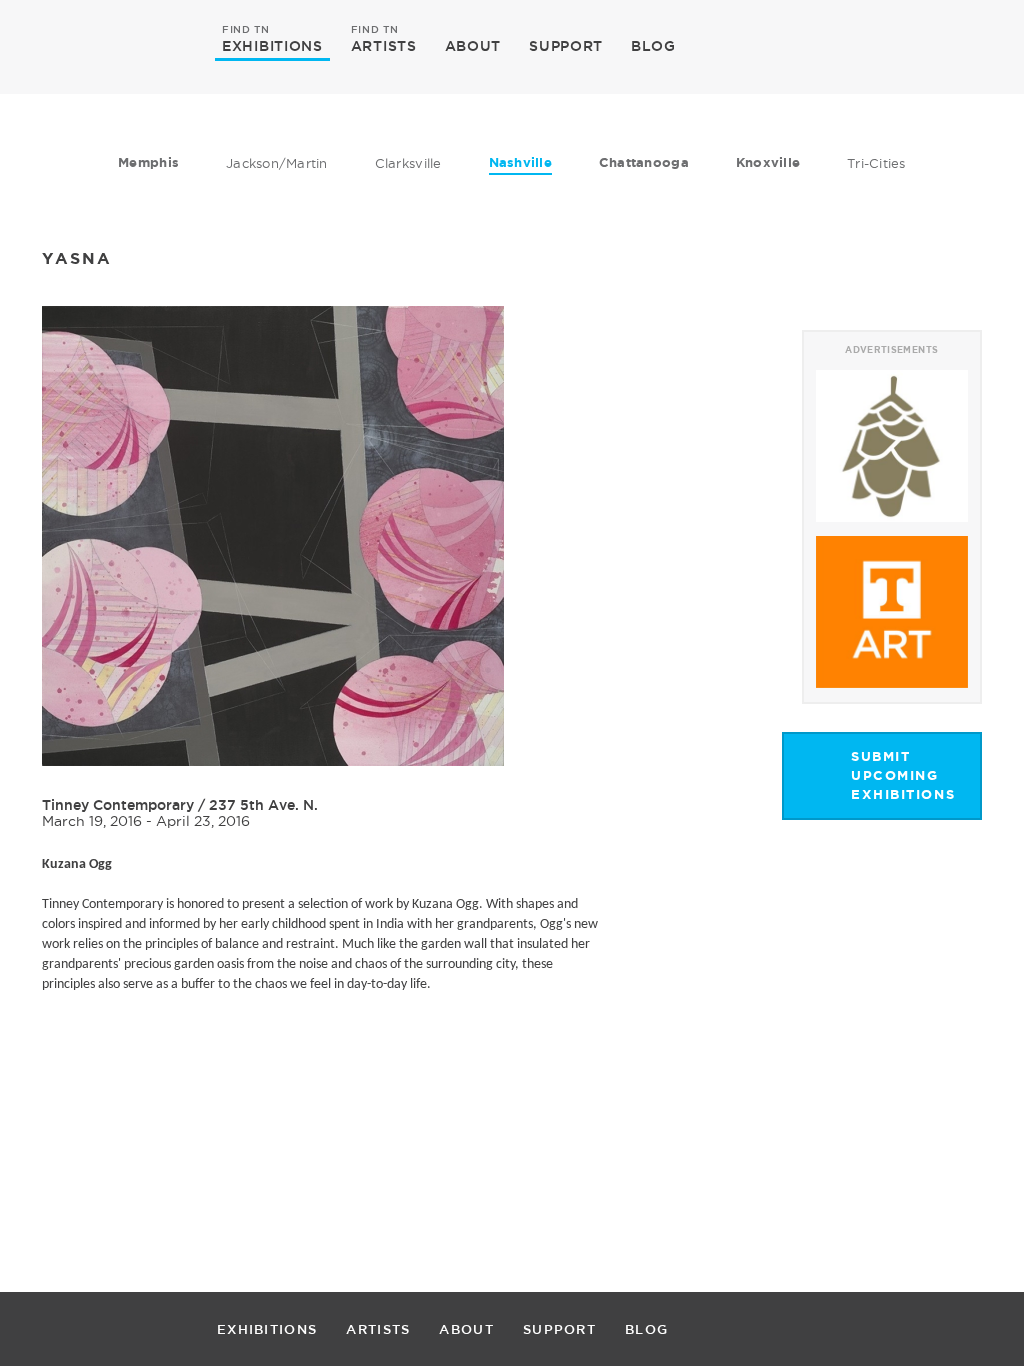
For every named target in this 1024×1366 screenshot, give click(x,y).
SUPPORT (566, 46)
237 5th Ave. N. (263, 805)
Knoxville (768, 162)
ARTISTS (384, 45)
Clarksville (408, 163)
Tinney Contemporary (118, 805)
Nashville (520, 162)
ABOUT (473, 46)
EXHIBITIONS (272, 45)
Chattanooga (644, 162)
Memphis (148, 162)
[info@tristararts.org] (962, 46)
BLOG (653, 46)
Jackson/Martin (277, 163)
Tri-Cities (876, 163)
